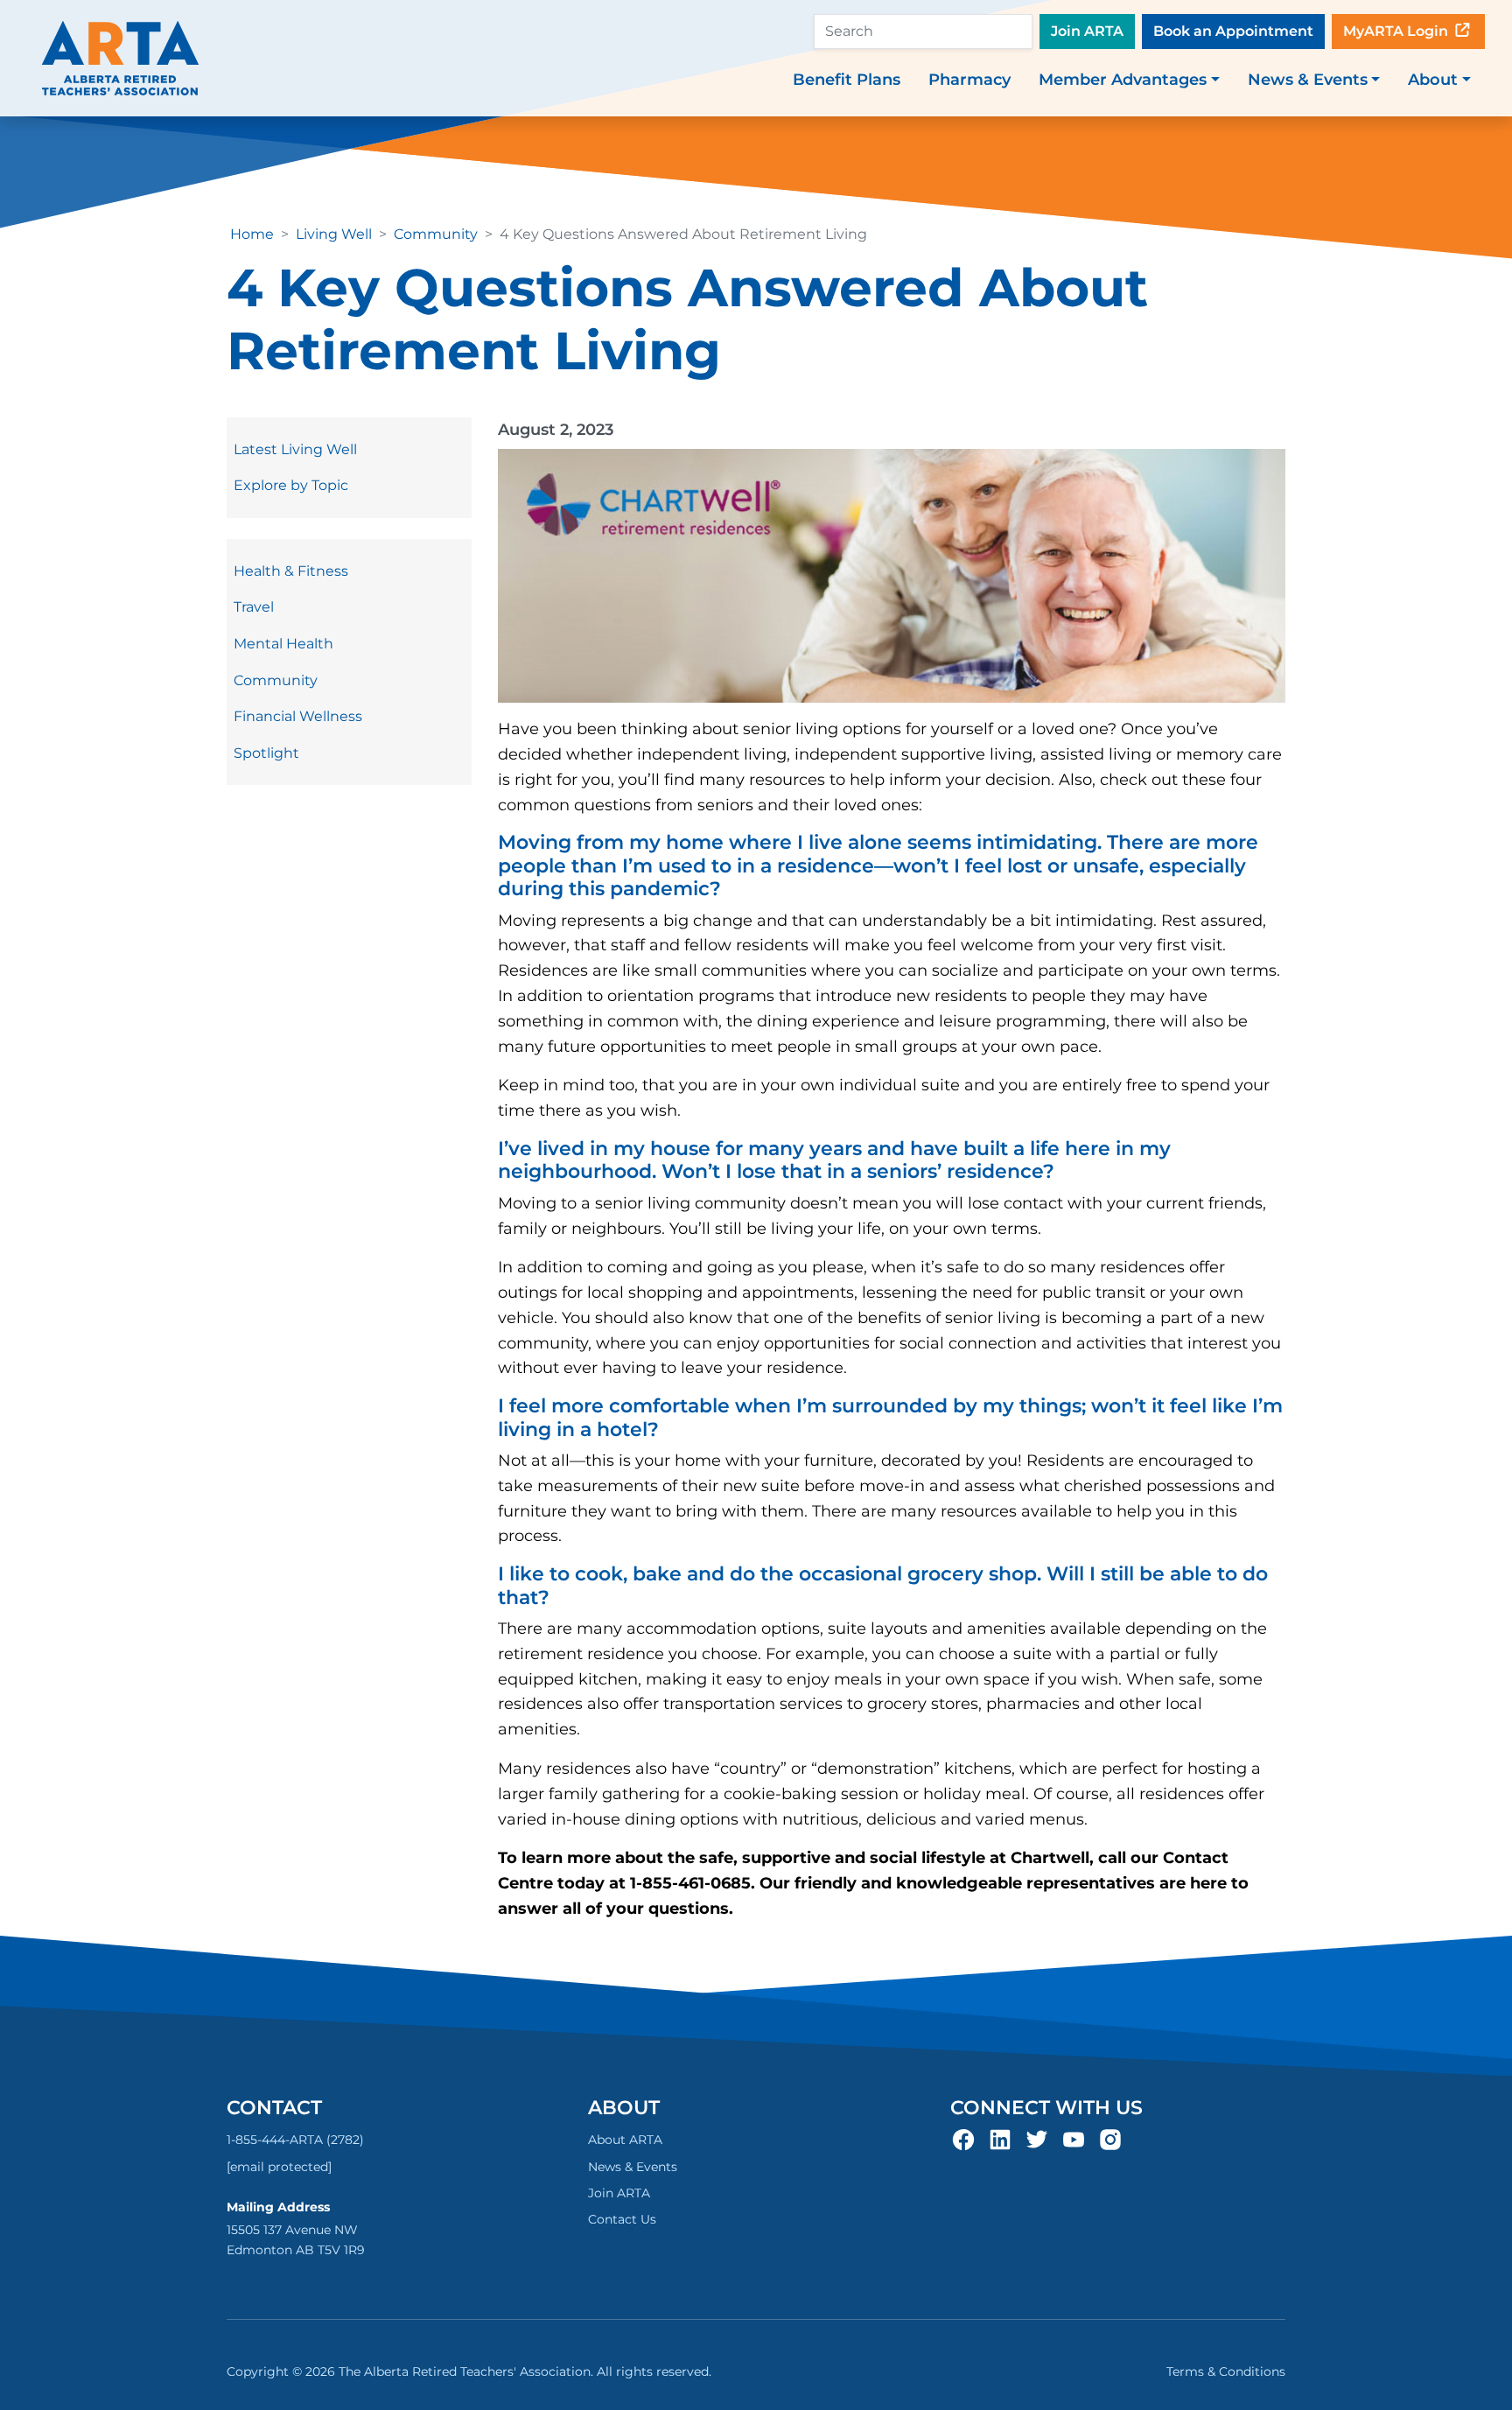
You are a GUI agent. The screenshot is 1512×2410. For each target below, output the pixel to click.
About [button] (1433, 80)
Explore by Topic (291, 485)
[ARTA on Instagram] (1110, 2139)
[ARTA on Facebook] (963, 2139)
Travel (254, 607)
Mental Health (283, 644)
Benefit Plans (847, 80)
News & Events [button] (1308, 80)
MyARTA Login (1397, 31)
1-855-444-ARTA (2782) (295, 2140)
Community (436, 234)
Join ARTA (1087, 31)
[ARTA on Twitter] (1037, 2139)
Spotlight (266, 753)
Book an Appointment (1233, 31)
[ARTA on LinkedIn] (1000, 2139)
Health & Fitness (291, 571)
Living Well (334, 234)
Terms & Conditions (1226, 2371)
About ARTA (625, 2140)
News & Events (633, 2167)
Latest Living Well (295, 449)
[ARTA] (120, 58)
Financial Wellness (298, 716)
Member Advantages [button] (1123, 80)
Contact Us (622, 2219)
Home (252, 234)
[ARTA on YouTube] (1074, 2139)
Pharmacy (969, 80)
